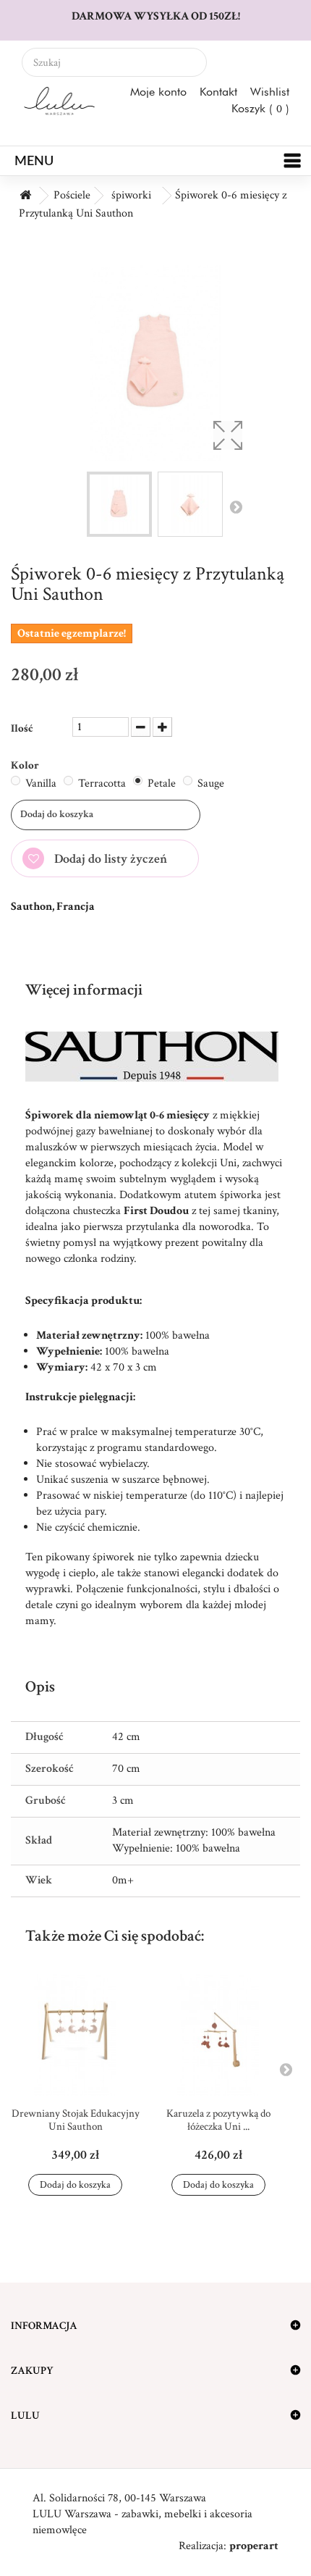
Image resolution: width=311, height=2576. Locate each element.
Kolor (26, 765)
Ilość (22, 728)
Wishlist (270, 92)
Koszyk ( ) (260, 108)
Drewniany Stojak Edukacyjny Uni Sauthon (76, 2120)
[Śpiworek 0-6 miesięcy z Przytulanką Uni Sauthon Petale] (119, 504)
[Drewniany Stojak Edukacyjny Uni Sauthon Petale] (75, 2035)
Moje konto (158, 92)
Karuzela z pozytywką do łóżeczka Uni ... (218, 2120)
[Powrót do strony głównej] (25, 196)
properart (254, 2546)
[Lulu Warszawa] (59, 101)
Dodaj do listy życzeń (109, 859)
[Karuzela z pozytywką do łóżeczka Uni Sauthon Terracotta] (218, 2035)
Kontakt (218, 92)
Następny (236, 506)
